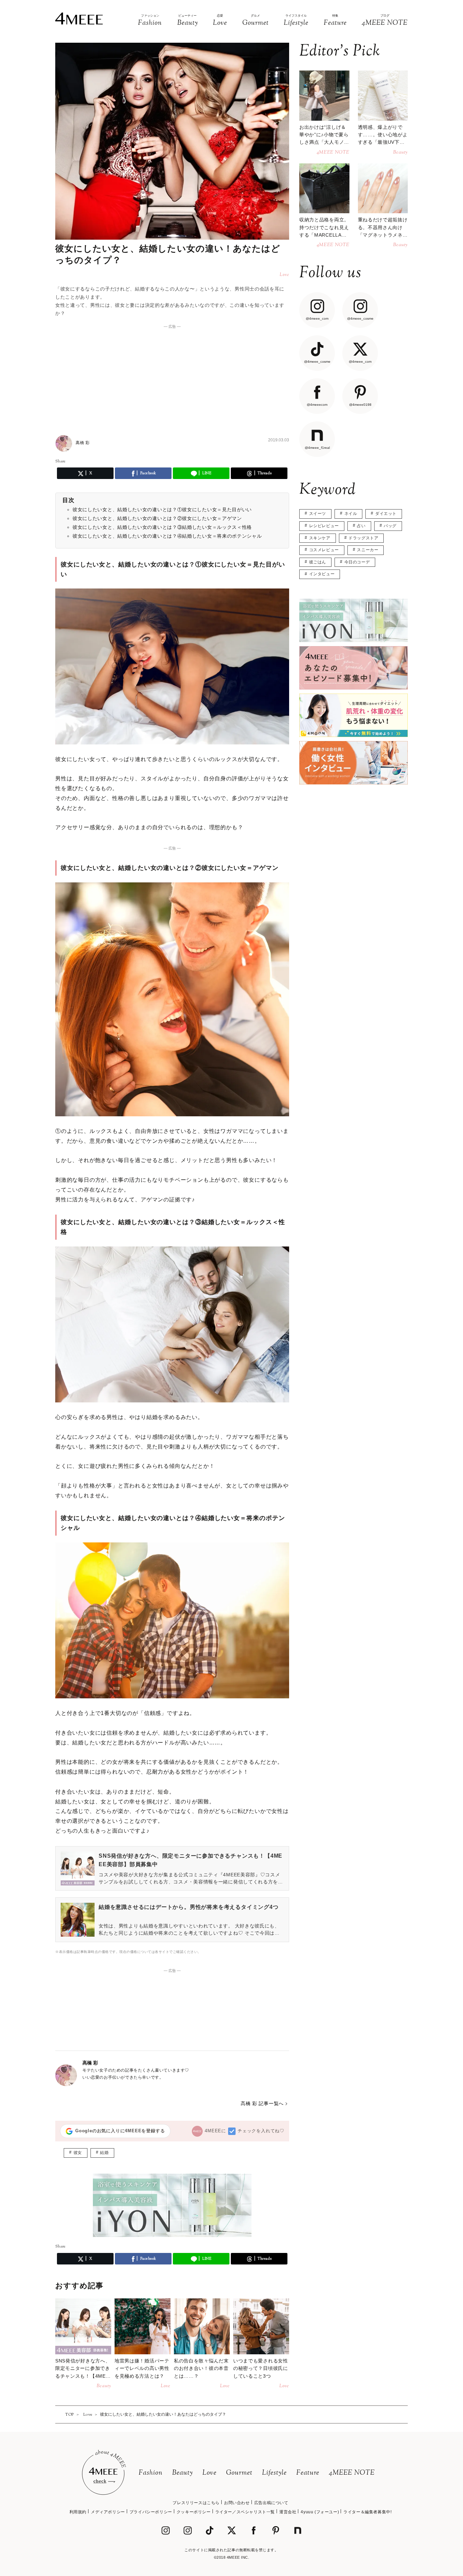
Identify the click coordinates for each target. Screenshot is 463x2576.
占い (361, 526)
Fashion (151, 2473)
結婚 (104, 2153)
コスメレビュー (324, 550)
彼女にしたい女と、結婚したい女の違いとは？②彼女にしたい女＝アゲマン (157, 518)
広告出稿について (271, 2503)
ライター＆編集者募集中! (367, 2512)
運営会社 (288, 2512)
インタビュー (322, 574)
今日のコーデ (357, 562)
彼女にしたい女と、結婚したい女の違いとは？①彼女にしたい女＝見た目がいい (162, 510)
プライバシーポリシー (151, 2512)
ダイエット (386, 514)
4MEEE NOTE (352, 2473)
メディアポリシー (108, 2512)
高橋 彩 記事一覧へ (262, 2103)
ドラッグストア (363, 538)
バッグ (390, 526)
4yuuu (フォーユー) (320, 2512)
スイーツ (318, 514)
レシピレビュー (324, 526)
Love (209, 2473)
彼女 (78, 2153)
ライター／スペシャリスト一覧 (245, 2512)
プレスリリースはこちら (196, 2503)
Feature (308, 2473)
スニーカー (368, 550)
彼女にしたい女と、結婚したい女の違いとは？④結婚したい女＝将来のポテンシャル (167, 536)
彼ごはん (318, 562)
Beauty (183, 2473)
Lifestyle (274, 2473)
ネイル (351, 514)
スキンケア (320, 538)
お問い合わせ (237, 2503)
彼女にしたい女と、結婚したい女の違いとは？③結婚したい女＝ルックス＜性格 (162, 527)
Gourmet (239, 2473)
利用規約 (78, 2512)
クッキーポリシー (194, 2512)
